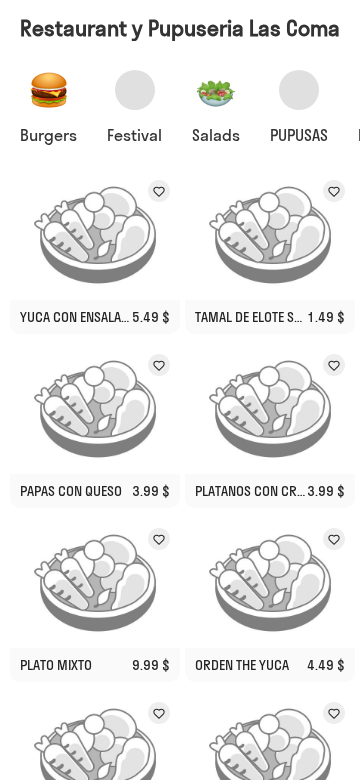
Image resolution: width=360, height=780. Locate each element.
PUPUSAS (299, 135)
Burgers (48, 135)
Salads (216, 135)
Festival (134, 135)
